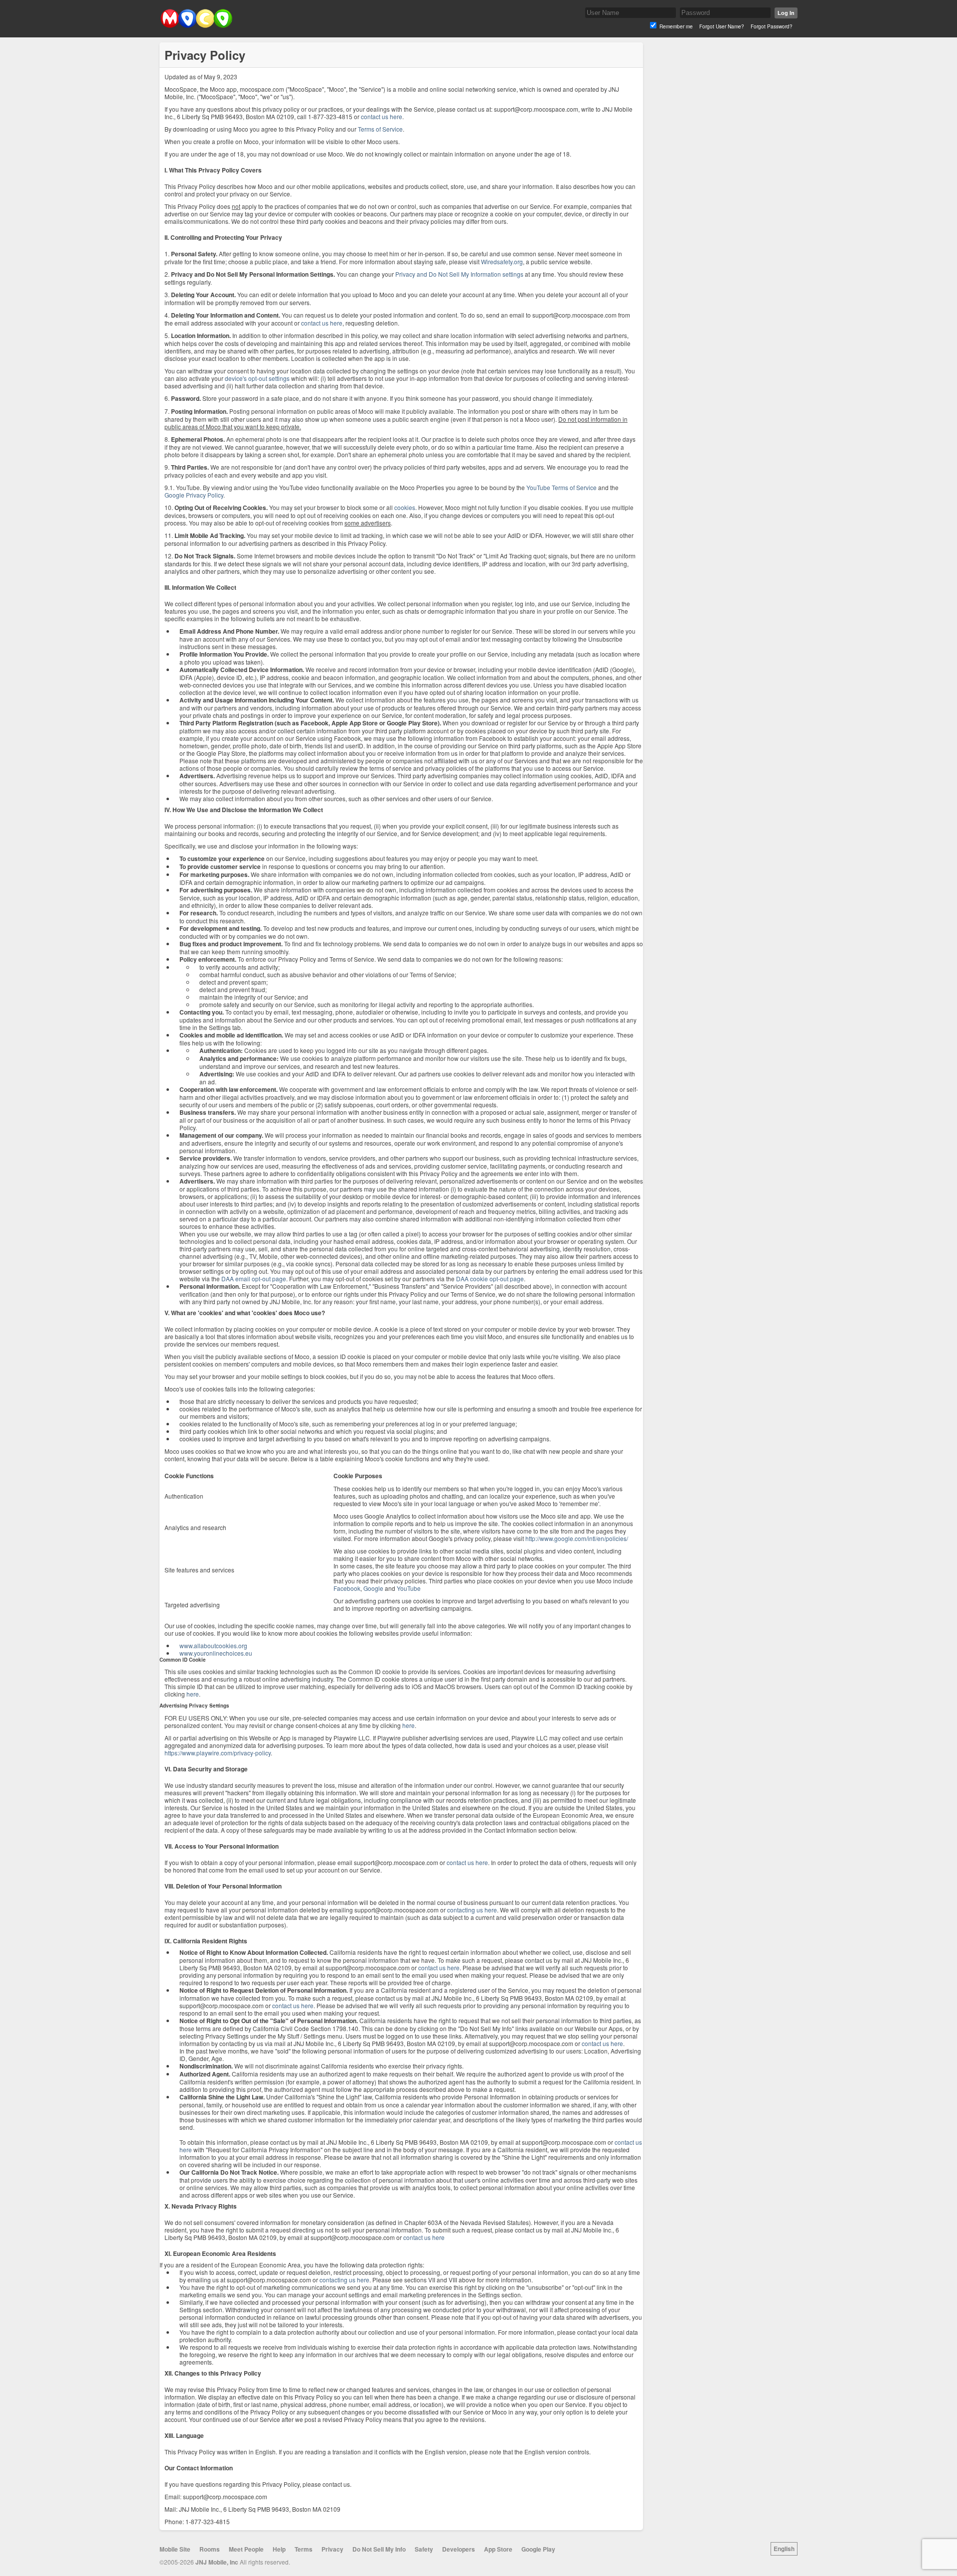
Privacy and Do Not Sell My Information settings (459, 274)
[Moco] (196, 26)
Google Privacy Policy (194, 495)
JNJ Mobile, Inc (217, 2562)
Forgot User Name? (722, 26)
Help (279, 2549)
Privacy (332, 2549)
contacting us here (472, 1910)
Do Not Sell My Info (379, 2549)
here (193, 1694)
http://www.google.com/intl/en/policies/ (577, 1538)
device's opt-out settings (257, 378)
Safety (424, 2549)
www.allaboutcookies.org (213, 1645)
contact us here (382, 116)
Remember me (676, 26)
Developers (459, 2549)
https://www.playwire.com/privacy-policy (218, 1753)
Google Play (538, 2549)
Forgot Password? (772, 26)
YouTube (409, 1588)
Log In (786, 13)
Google (373, 1588)
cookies (405, 507)
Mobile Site (175, 2549)
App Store (498, 2549)
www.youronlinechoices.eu (216, 1653)
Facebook (347, 1588)
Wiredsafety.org (502, 261)
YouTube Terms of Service (561, 487)
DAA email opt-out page (254, 1279)
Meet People (246, 2549)
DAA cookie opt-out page (490, 1279)
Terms (304, 2549)
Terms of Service (380, 129)
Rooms (210, 2549)
